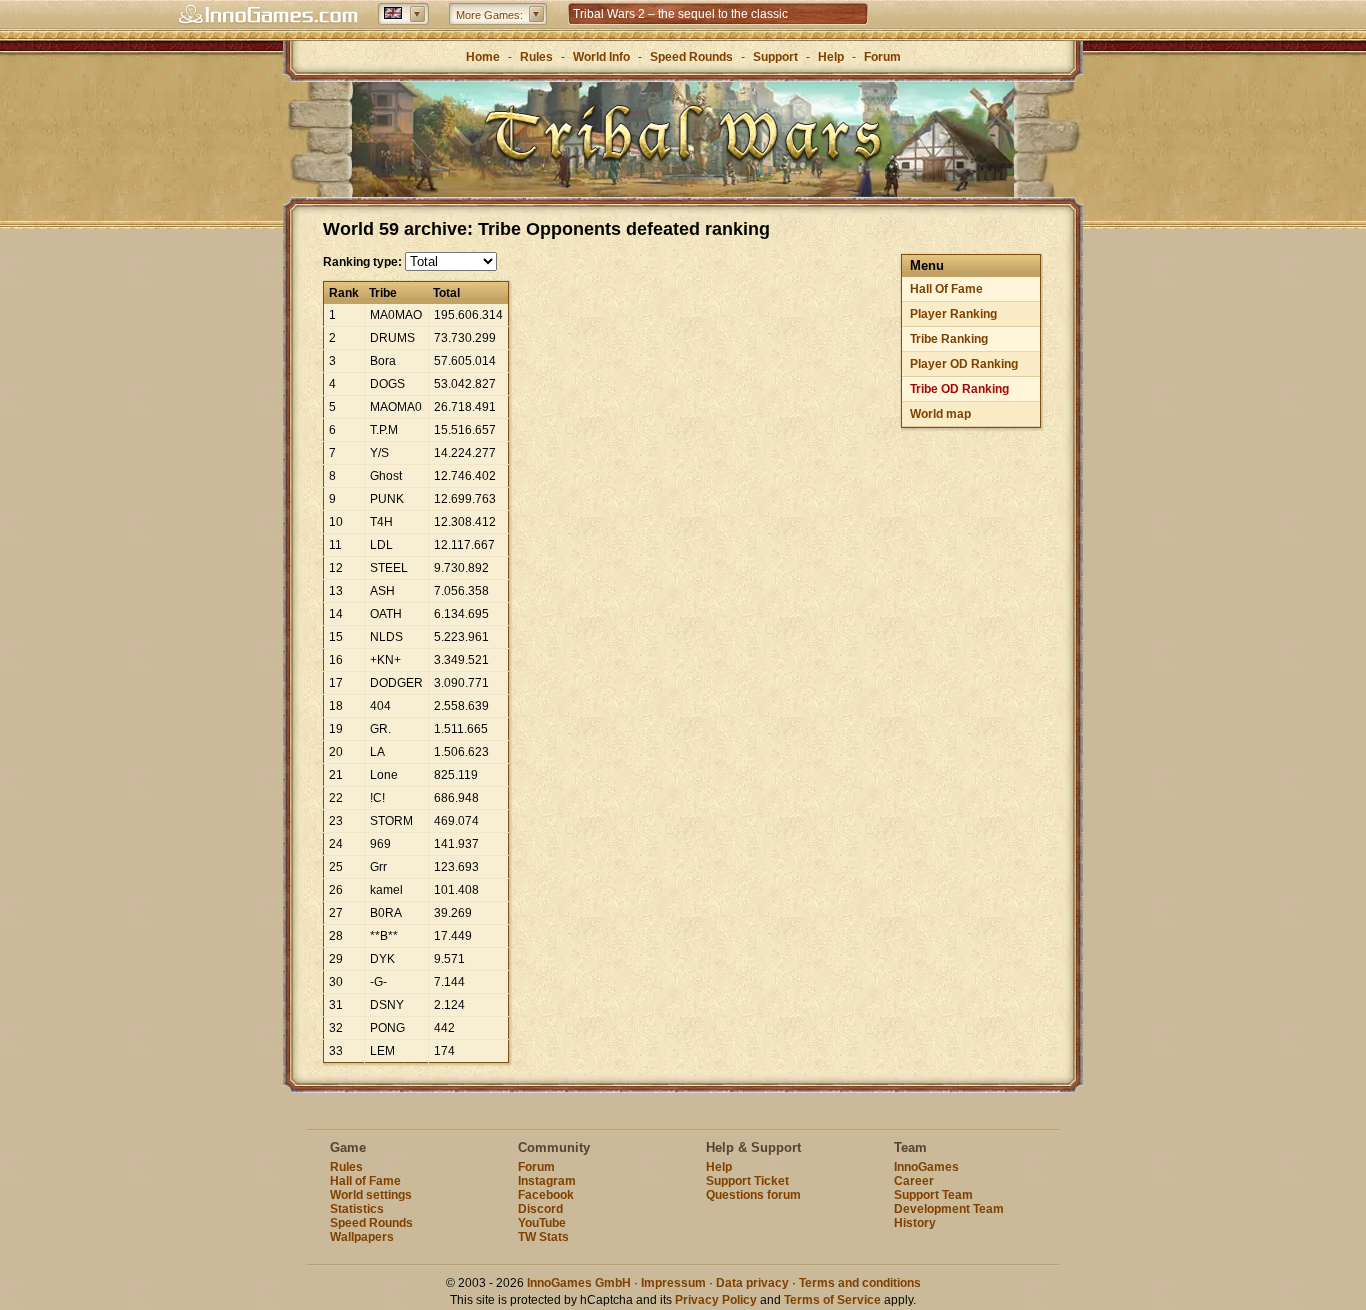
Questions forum (753, 1195)
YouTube (542, 1223)
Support (775, 57)
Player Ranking (953, 314)
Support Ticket (747, 1181)
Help (831, 57)
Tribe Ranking (949, 339)
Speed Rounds (691, 57)
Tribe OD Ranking (959, 389)
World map (940, 414)
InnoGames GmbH (579, 1283)
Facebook (546, 1195)
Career (914, 1181)
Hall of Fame (365, 1181)
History (915, 1223)
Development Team (949, 1209)
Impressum (673, 1283)
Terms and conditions (860, 1283)
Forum (882, 57)
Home (483, 57)
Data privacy (752, 1283)
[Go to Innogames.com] (268, 15)
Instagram (547, 1181)
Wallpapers (362, 1237)
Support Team (933, 1195)
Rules (536, 57)
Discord (540, 1209)
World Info (601, 57)
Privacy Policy (716, 1300)
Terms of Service (832, 1300)
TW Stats (543, 1237)
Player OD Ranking (964, 364)
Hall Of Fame (946, 289)
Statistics (357, 1209)
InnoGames (926, 1167)
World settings (371, 1195)
